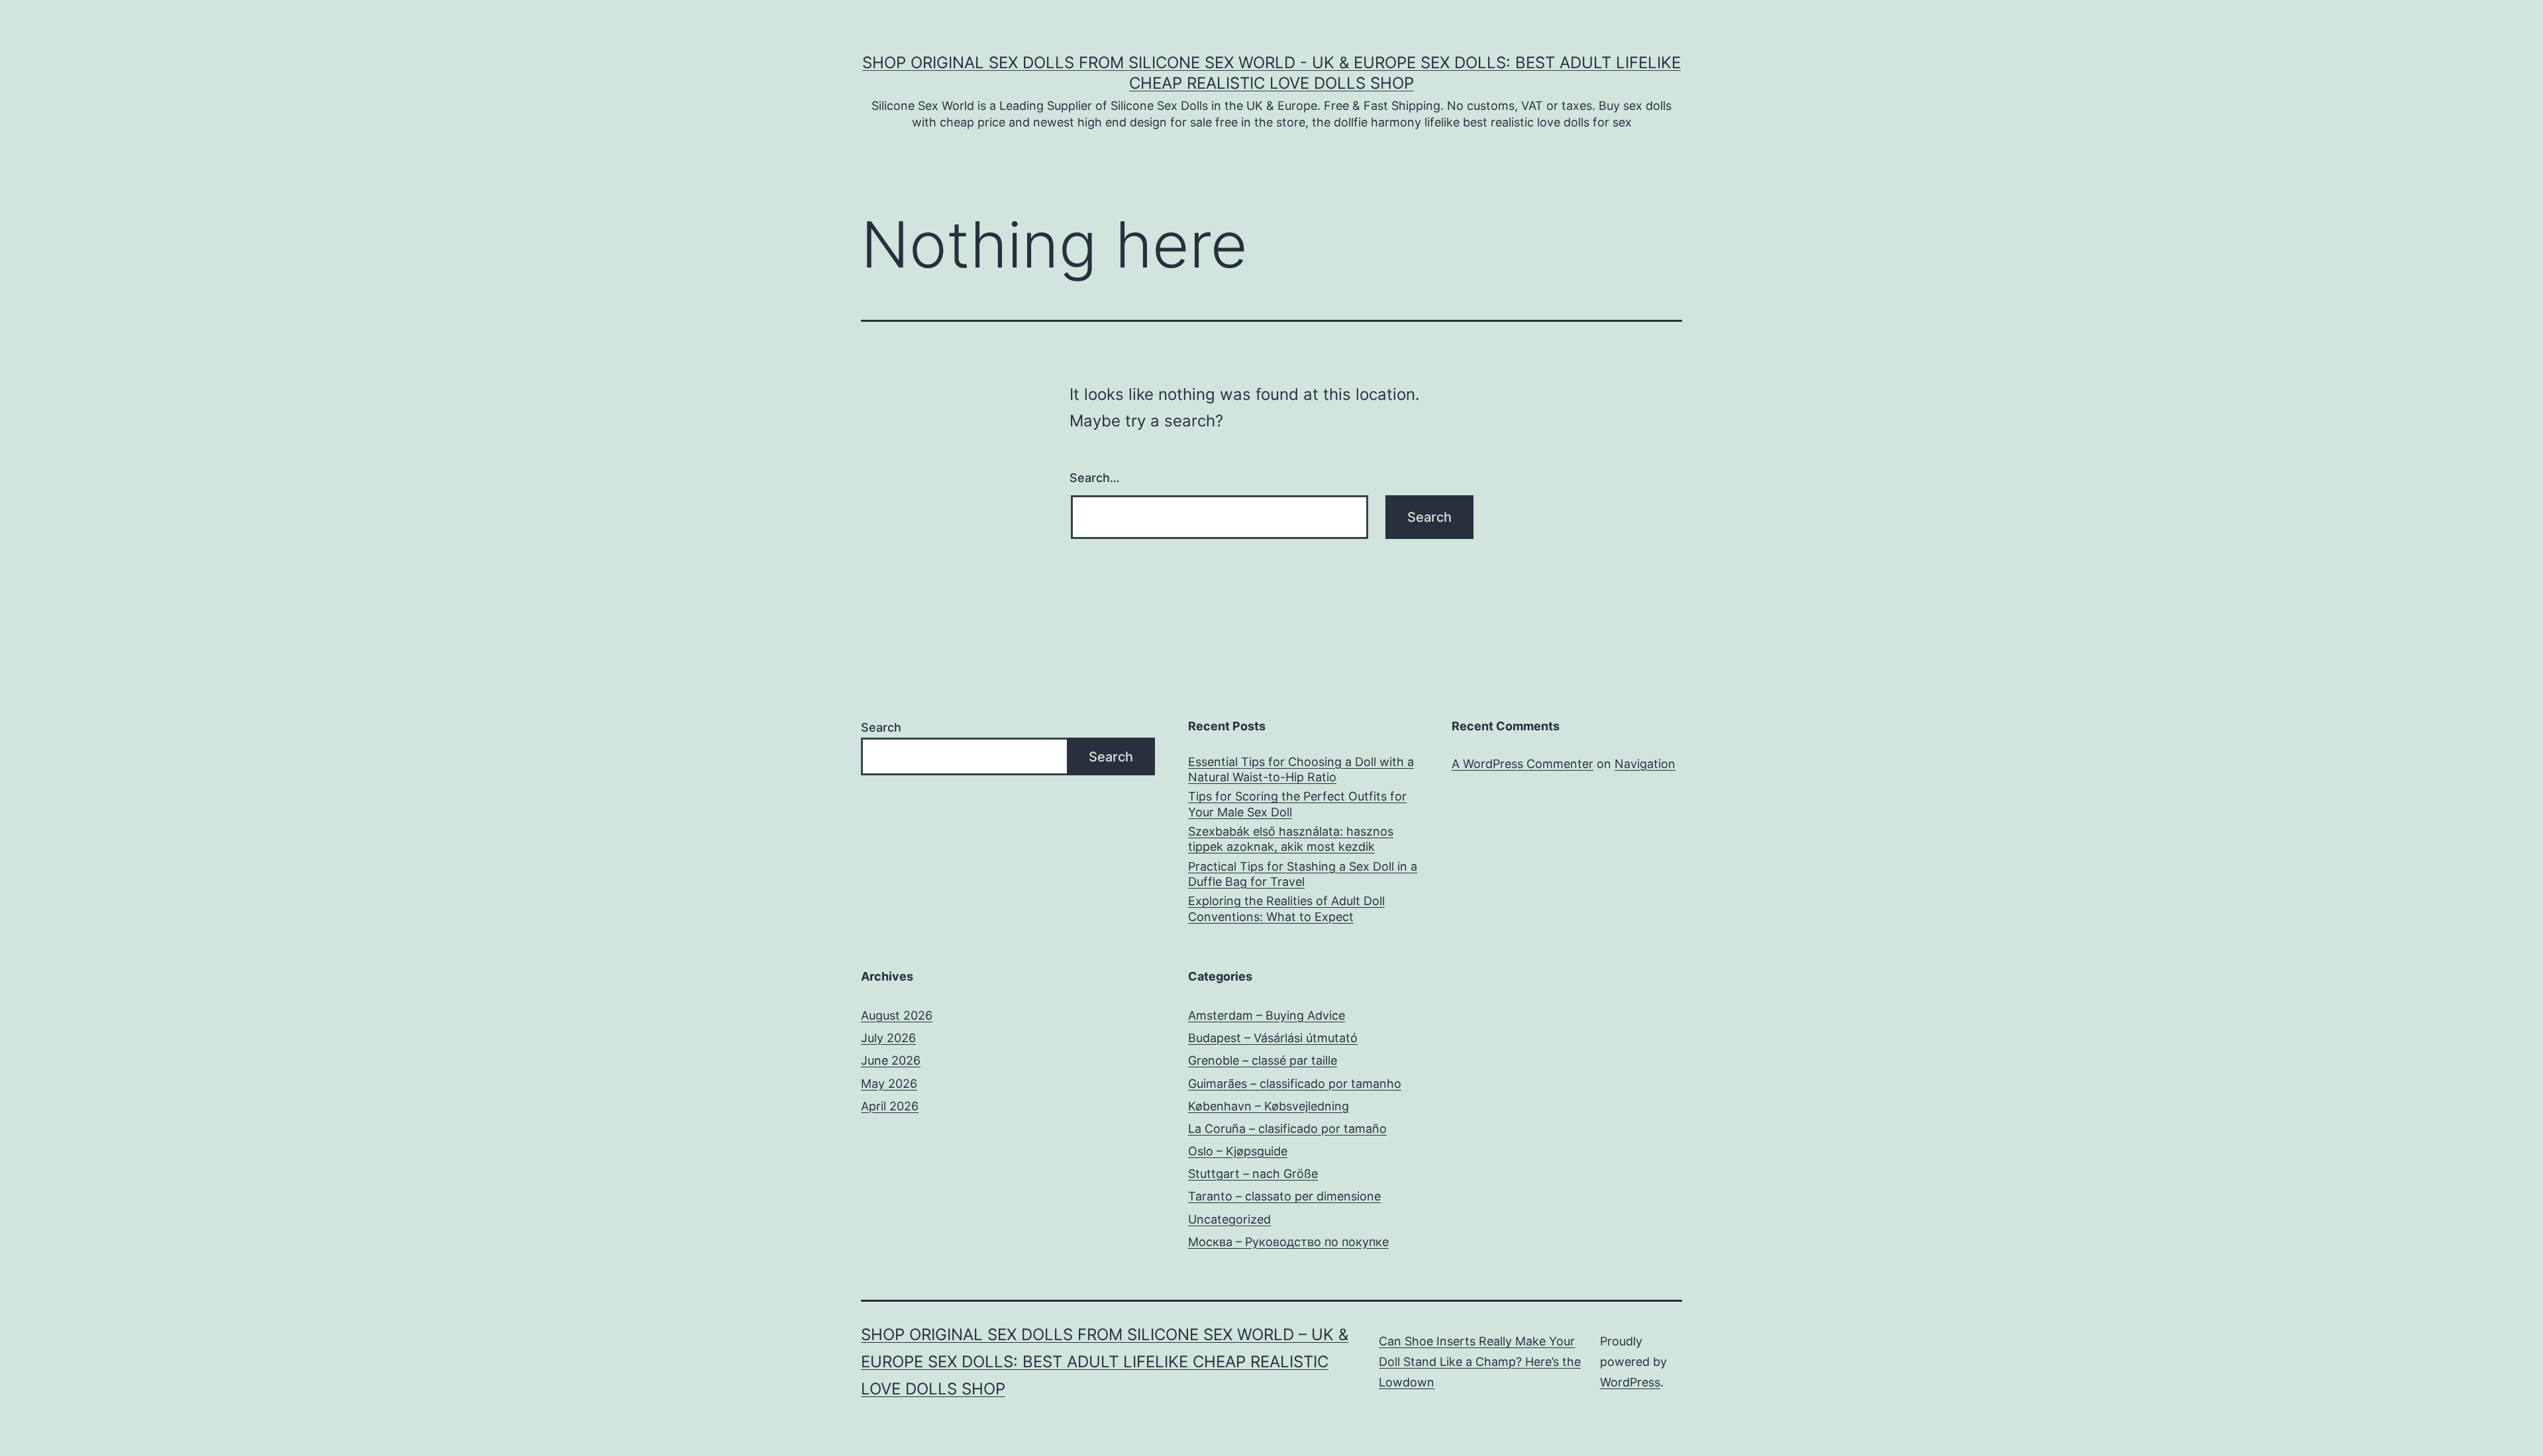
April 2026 (890, 1106)
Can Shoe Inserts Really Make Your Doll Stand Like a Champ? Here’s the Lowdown (1480, 1361)
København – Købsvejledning (1269, 1106)
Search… (1095, 478)
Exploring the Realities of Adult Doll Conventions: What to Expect (1286, 908)
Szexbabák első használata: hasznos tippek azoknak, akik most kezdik (1291, 839)
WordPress (1630, 1382)
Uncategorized (1229, 1219)
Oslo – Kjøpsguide (1238, 1151)
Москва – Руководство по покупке (1288, 1242)
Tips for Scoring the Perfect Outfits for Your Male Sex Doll (1297, 804)
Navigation (1645, 764)
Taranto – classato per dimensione (1284, 1196)
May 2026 (889, 1084)
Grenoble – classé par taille (1263, 1060)
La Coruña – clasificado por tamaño (1287, 1129)
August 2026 (897, 1015)
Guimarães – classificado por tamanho (1295, 1084)
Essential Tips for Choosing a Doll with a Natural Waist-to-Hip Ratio (1301, 769)
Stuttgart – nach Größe (1253, 1174)
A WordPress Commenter (1522, 764)
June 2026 (891, 1060)
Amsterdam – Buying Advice (1267, 1015)
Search (881, 727)
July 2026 (888, 1038)
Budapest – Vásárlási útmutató (1273, 1038)
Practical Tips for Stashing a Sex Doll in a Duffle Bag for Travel (1303, 874)
